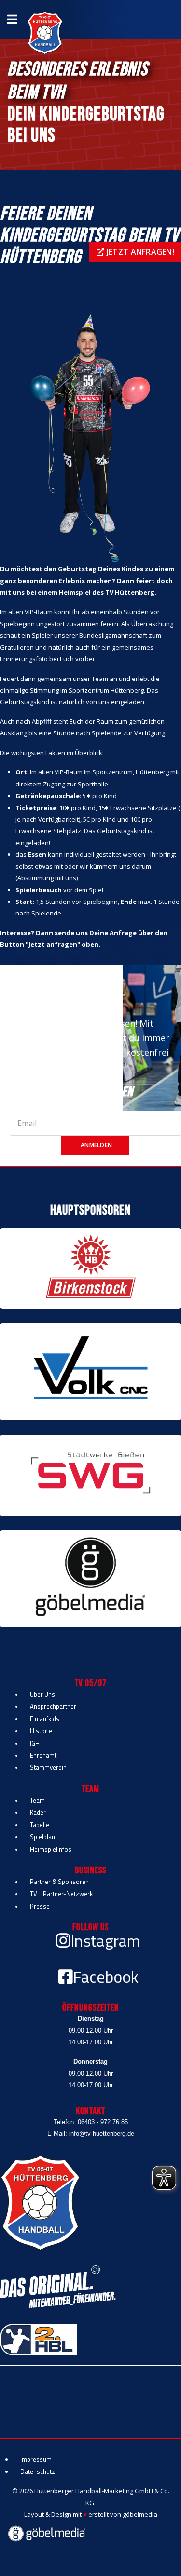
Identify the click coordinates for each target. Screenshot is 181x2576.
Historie (41, 1731)
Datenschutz (38, 2471)
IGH (35, 1743)
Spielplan (42, 1837)
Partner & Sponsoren (59, 1882)
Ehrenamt (43, 1755)
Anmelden (96, 1145)
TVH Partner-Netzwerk (61, 1894)
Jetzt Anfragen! (139, 252)
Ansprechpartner (53, 1706)
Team (37, 1800)
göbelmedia (140, 2514)
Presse (40, 1906)
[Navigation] (12, 19)
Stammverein (48, 1767)
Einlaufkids (45, 1719)
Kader (38, 1812)
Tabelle (40, 1825)
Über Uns (42, 1694)
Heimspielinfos (51, 1849)
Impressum (36, 2459)
